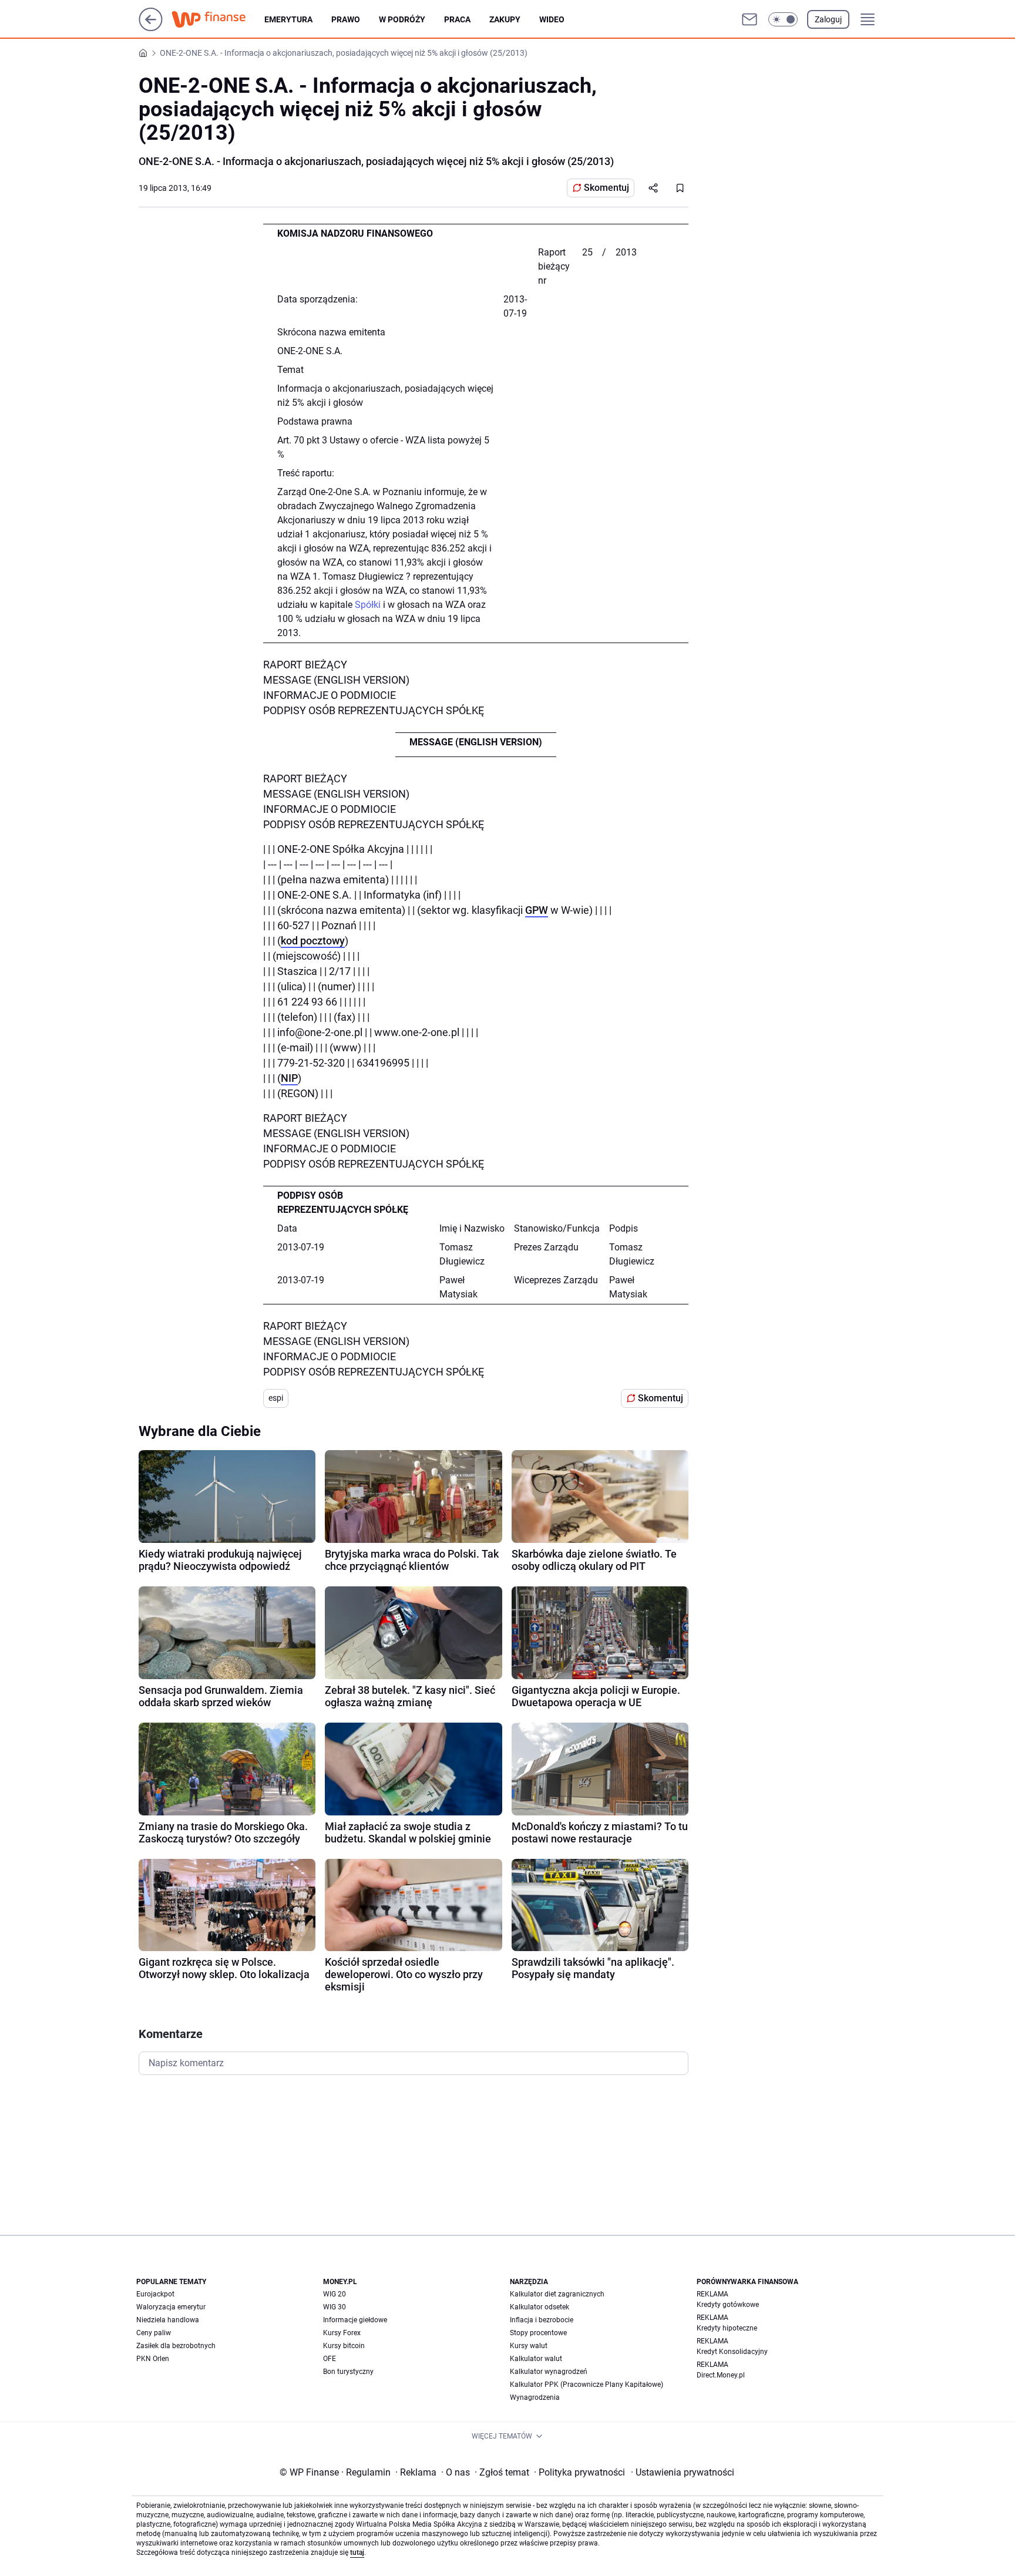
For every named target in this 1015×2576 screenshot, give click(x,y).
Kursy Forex (342, 2333)
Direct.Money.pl (721, 2375)
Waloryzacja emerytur (171, 2307)
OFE (330, 2359)
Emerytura (288, 19)
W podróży (402, 19)
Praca (457, 19)
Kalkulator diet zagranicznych (557, 2294)
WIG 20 (335, 2294)
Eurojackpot (155, 2294)
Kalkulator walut (536, 2359)
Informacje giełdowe (355, 2320)
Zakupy (505, 19)
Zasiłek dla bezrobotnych (176, 2346)
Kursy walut (529, 2346)
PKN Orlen (153, 2359)
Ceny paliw (154, 2333)
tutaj (357, 2553)
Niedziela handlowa (168, 2320)
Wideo (552, 19)
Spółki (368, 605)
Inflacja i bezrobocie (542, 2320)
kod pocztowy (313, 941)
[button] (783, 19)
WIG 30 (335, 2307)
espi (276, 1398)
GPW (537, 910)
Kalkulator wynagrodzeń (549, 2372)
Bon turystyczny (348, 2372)
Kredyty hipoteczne (727, 2328)
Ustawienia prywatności (683, 2472)
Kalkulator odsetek (540, 2307)
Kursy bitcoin (344, 2346)
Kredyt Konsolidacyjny (732, 2352)
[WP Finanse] (218, 19)
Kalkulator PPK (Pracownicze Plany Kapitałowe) (587, 2385)
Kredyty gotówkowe (728, 2305)
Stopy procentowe (538, 2333)
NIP (289, 1078)
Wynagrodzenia (535, 2397)
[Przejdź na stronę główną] (151, 28)
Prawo (346, 19)
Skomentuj (606, 188)
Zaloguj (828, 19)
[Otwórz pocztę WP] (750, 19)
